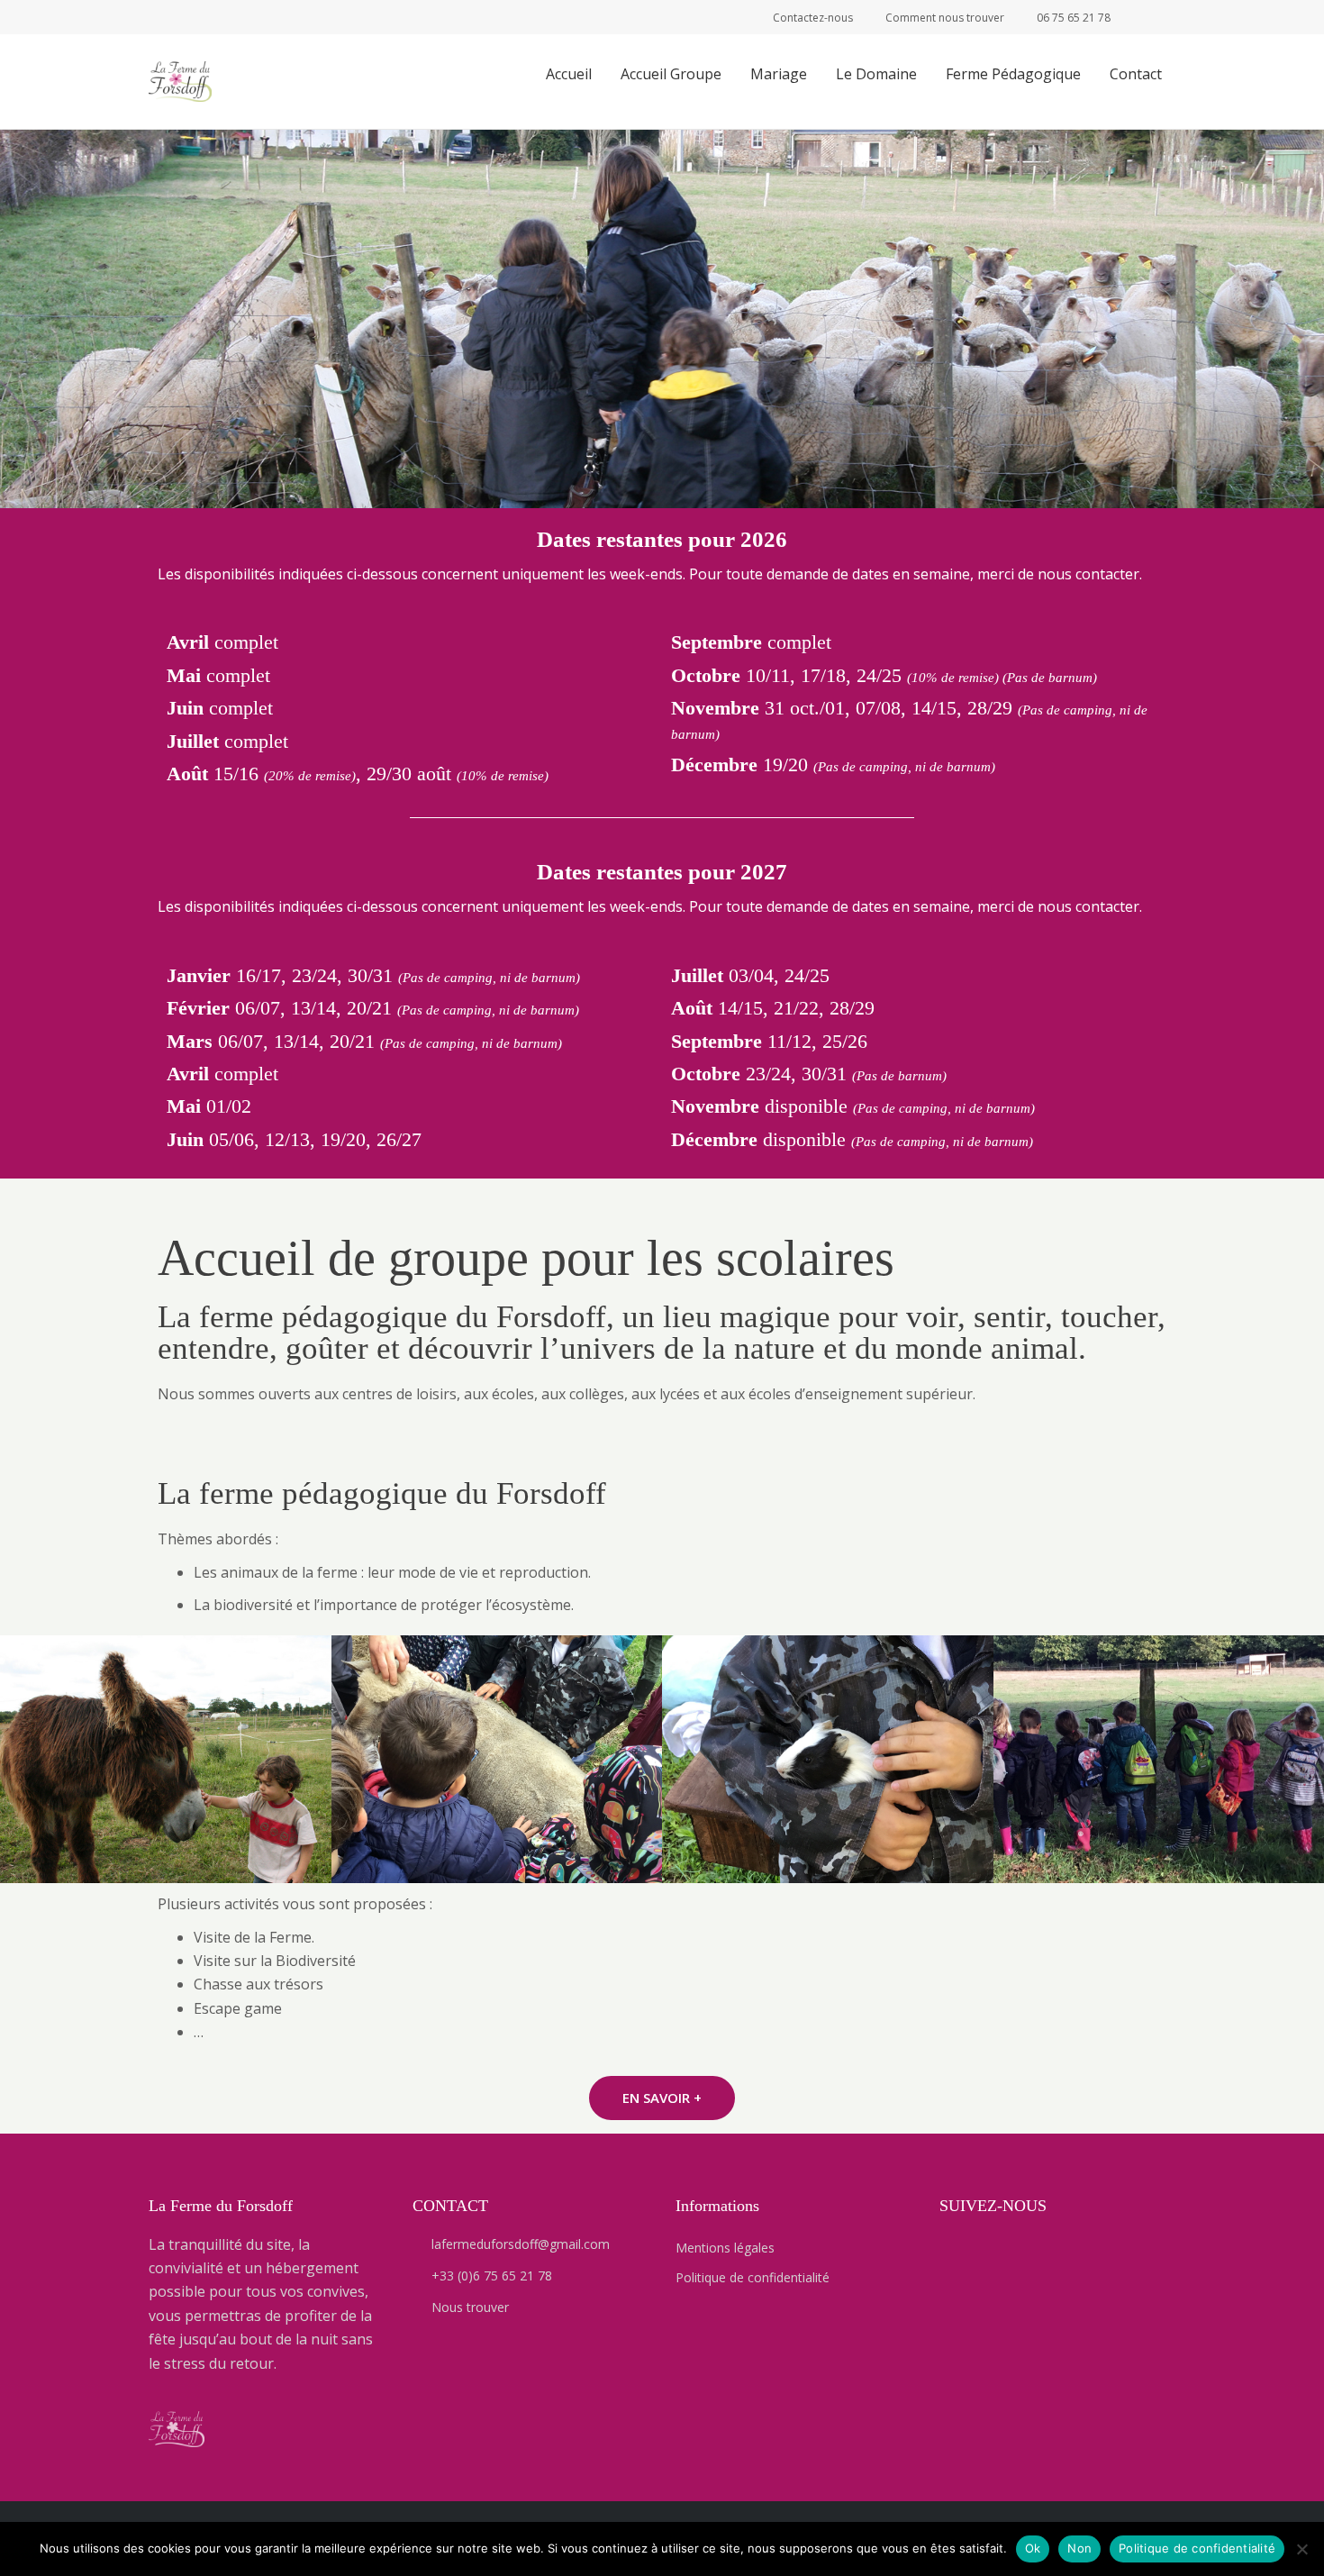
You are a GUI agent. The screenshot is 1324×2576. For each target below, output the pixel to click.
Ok (1033, 2548)
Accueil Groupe (671, 74)
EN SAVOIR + (662, 2098)
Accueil (569, 74)
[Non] (1301, 2549)
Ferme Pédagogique (1013, 74)
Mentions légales (725, 2248)
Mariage (779, 74)
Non (1079, 2548)
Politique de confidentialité (753, 2277)
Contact (1136, 74)
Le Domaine (876, 74)
